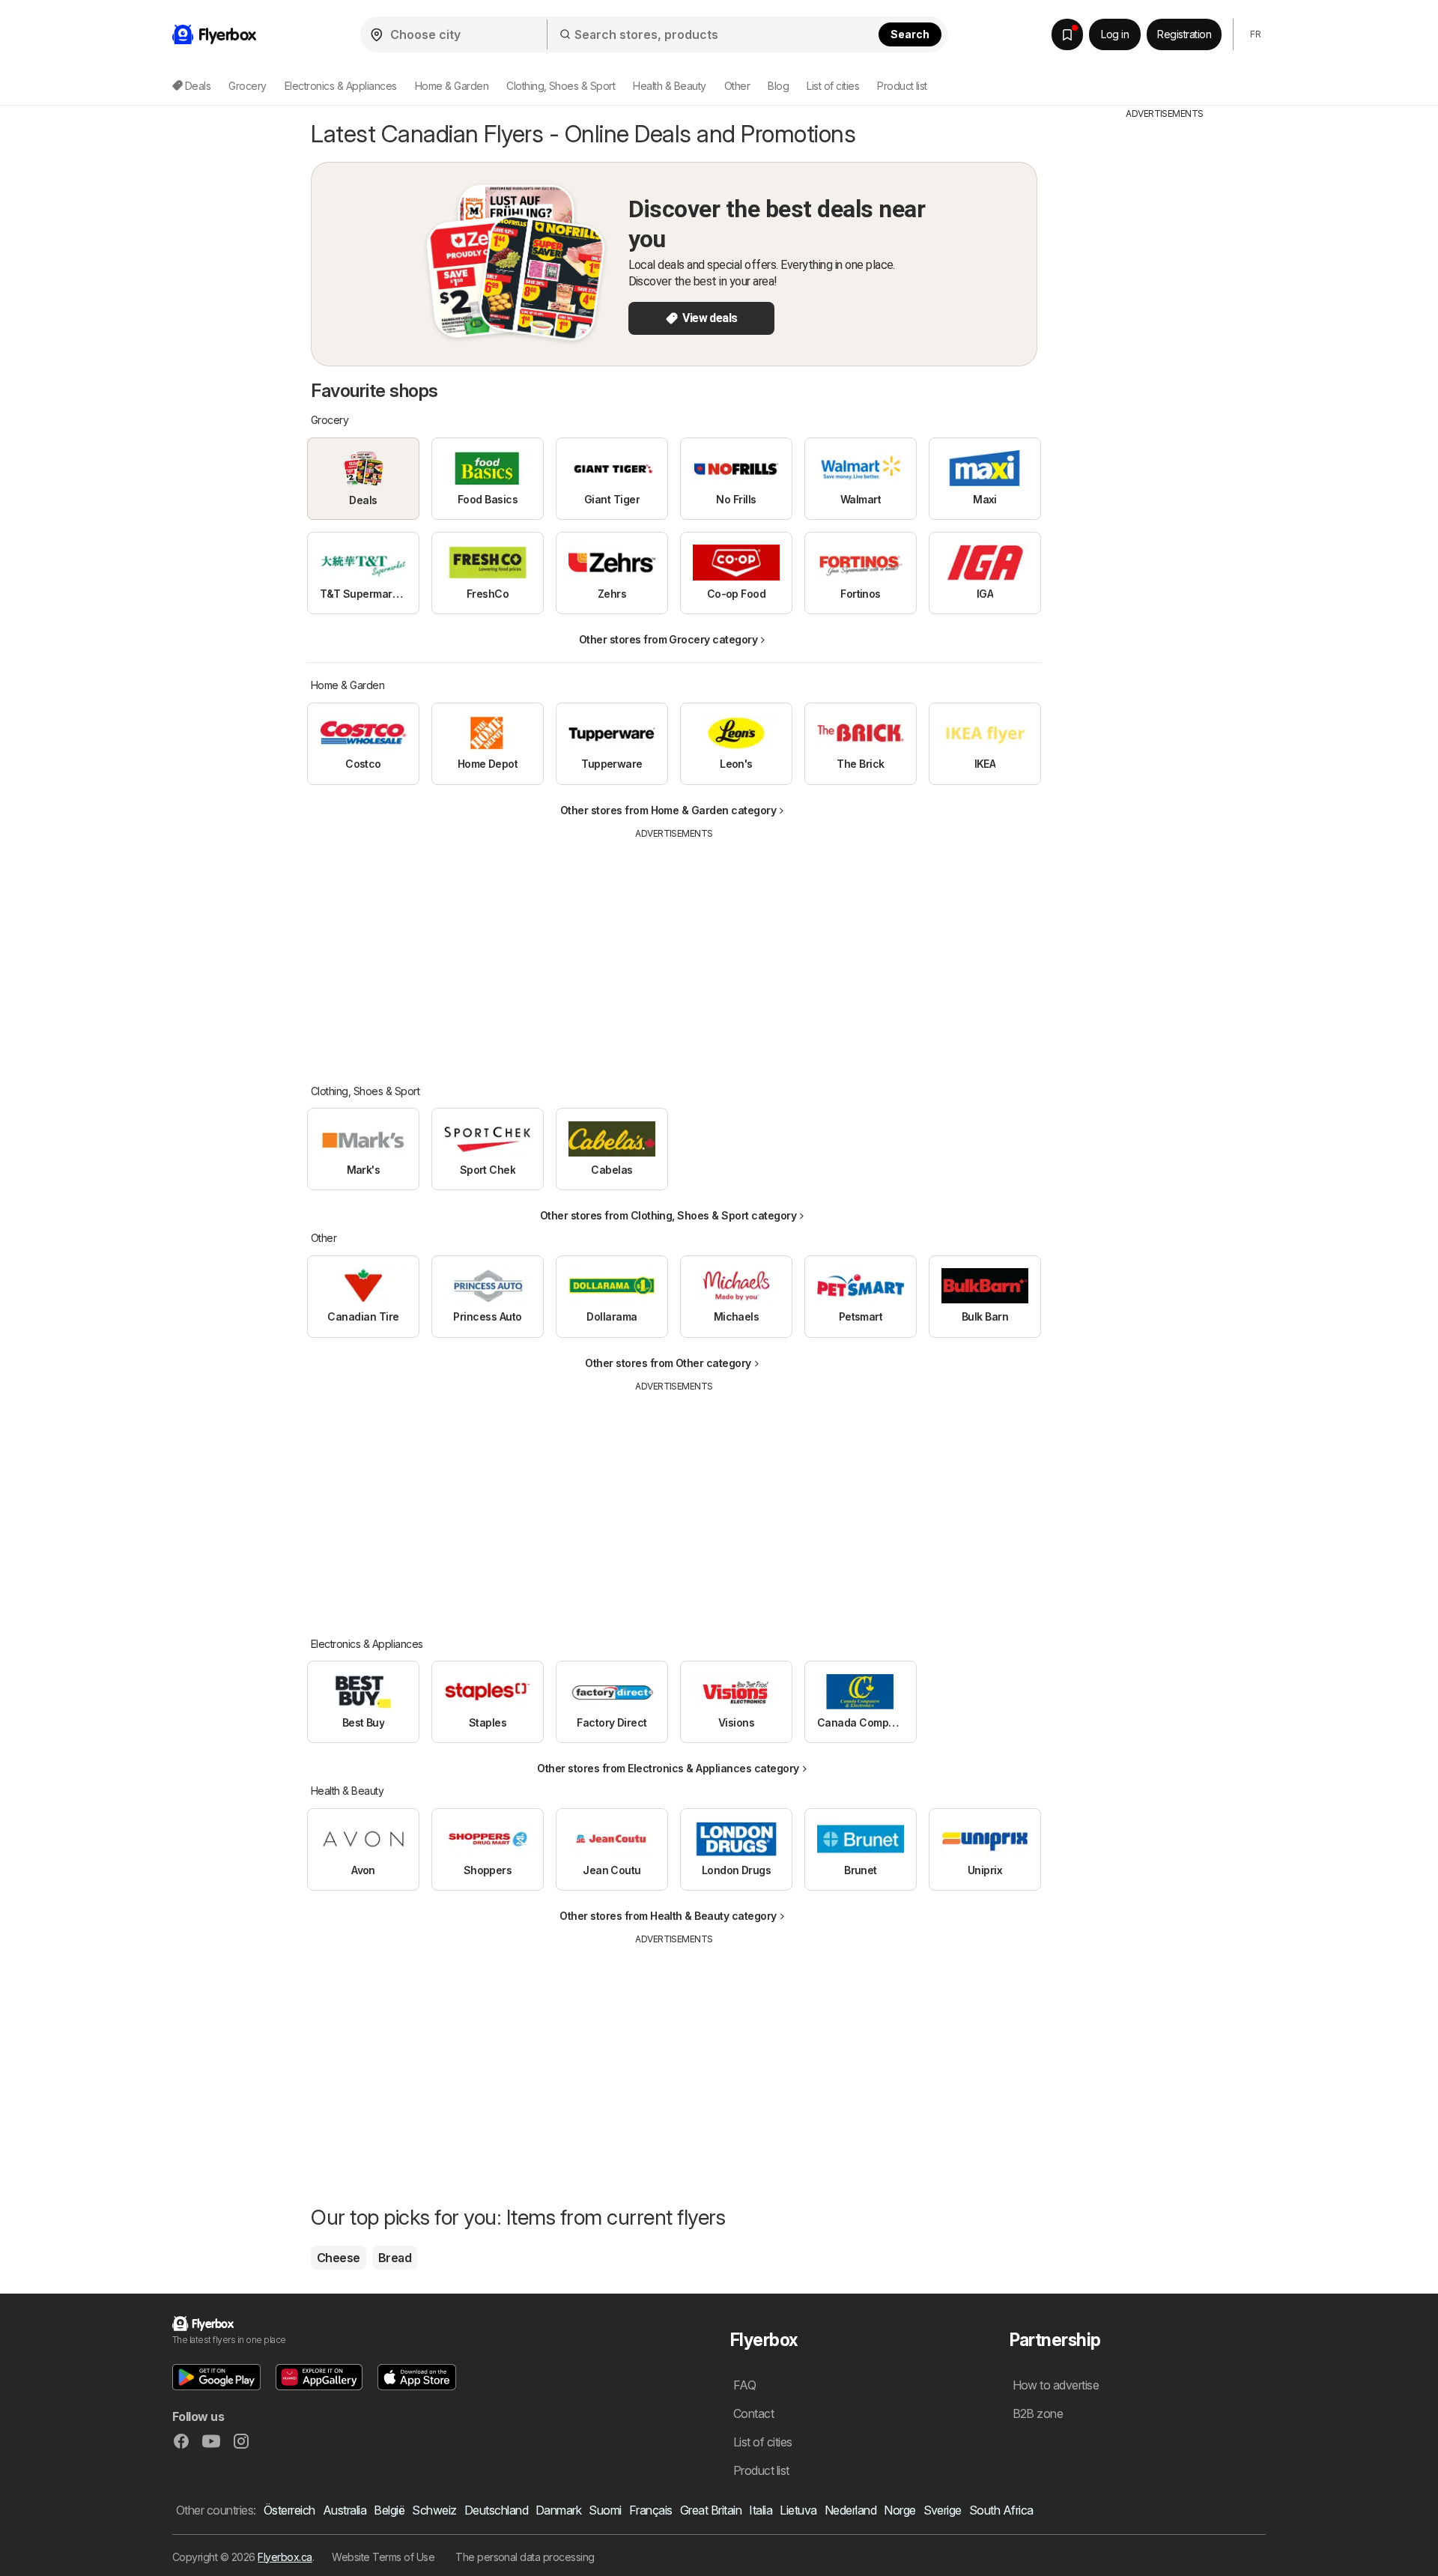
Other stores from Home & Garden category (668, 810)
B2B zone (1038, 2413)
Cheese (339, 2258)
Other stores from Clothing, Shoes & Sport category (668, 1215)
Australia (345, 2510)
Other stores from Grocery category (668, 639)
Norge (899, 2510)
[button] (216, 2377)
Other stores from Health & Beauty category (668, 1916)
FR (1255, 34)
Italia (761, 2510)
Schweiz (434, 2510)
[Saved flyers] (1067, 34)
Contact (753, 2413)
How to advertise (1056, 2385)
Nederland (850, 2510)
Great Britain (711, 2510)
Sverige (943, 2510)
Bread (395, 2258)
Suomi (605, 2510)
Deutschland (496, 2510)
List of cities (833, 86)
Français (651, 2510)
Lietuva (798, 2510)
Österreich (289, 2510)
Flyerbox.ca (285, 2557)
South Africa (1001, 2510)
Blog (778, 86)
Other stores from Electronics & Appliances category (668, 1768)
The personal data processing (525, 2557)
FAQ (744, 2385)
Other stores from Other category (668, 1363)
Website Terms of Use (383, 2557)
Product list (902, 86)
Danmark (558, 2510)
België (389, 2510)
